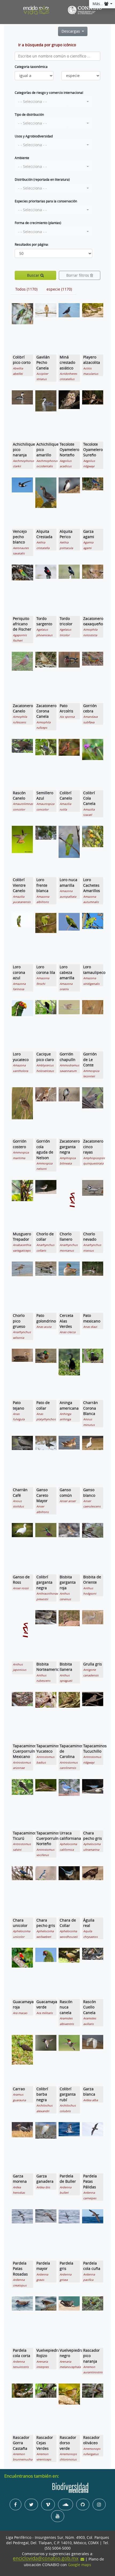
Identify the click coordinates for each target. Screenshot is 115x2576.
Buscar (34, 275)
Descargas (71, 31)
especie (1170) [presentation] (59, 289)
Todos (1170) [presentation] (26, 289)
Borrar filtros (78, 275)
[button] (53, 102)
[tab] (26, 289)
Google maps (80, 2565)
